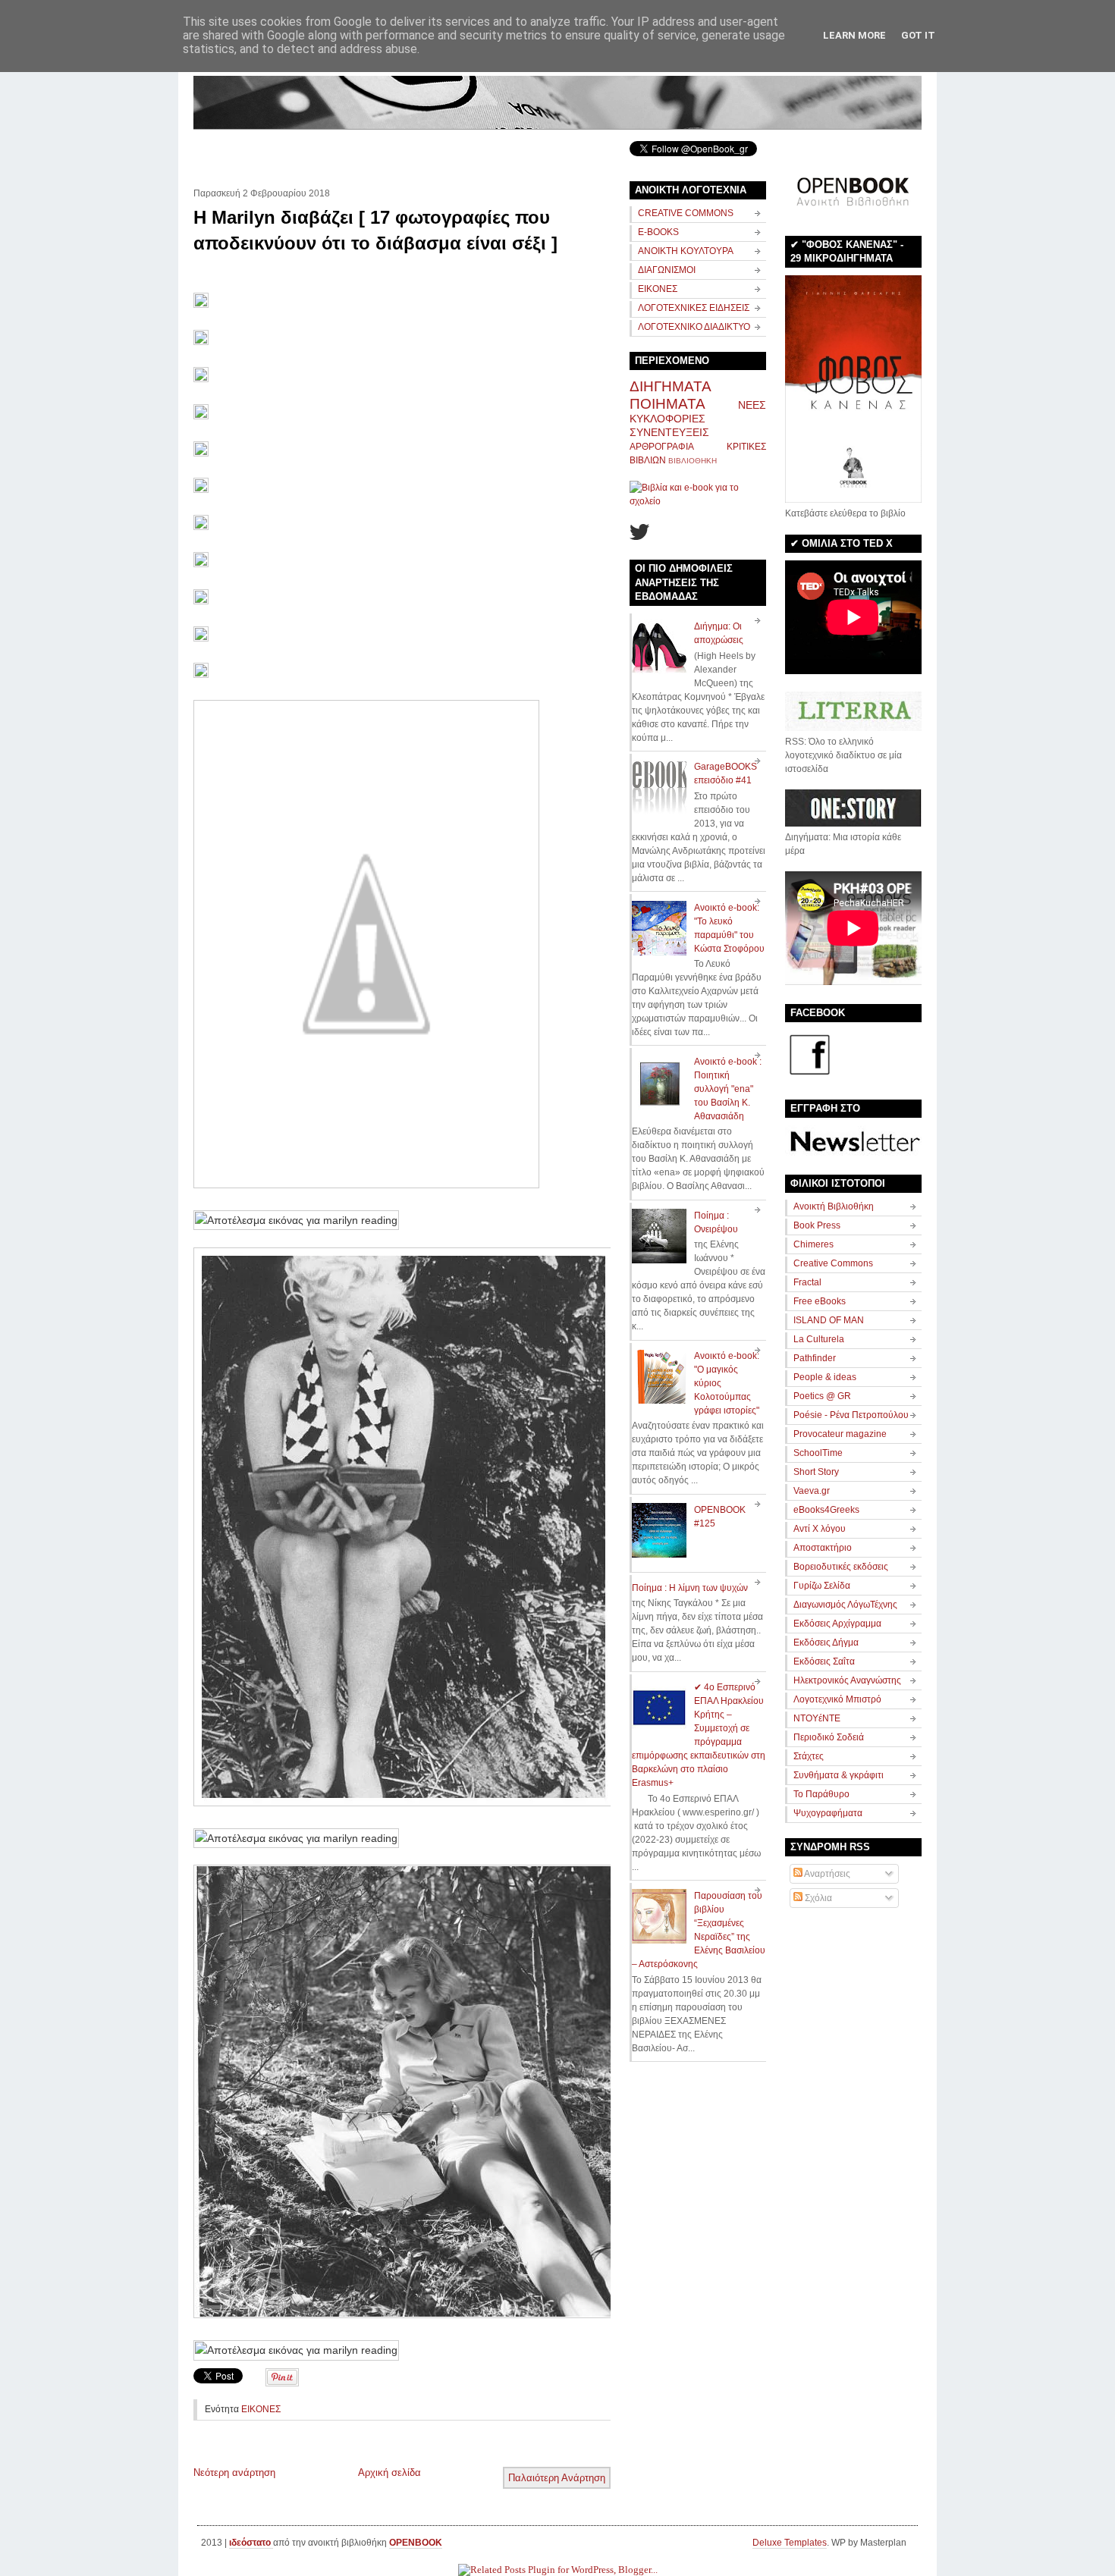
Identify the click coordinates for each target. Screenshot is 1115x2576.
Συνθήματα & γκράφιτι (839, 1775)
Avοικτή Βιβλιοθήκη (834, 1206)
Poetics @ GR (822, 1396)
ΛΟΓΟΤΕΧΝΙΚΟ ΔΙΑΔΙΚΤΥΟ (694, 327)
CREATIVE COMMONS (686, 213)
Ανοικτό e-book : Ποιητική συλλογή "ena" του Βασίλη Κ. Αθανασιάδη (728, 1089)
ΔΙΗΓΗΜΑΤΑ (671, 386)
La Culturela (819, 1339)
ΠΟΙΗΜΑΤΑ (667, 404)
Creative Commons (833, 1263)
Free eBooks (820, 1301)
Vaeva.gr (812, 1491)
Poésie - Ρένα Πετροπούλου (851, 1415)
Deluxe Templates (790, 2543)
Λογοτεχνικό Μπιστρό (837, 1699)
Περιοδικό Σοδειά (829, 1737)
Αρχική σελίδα (389, 2472)
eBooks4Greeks (826, 1510)
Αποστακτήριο (823, 1548)
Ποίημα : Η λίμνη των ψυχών (690, 1588)
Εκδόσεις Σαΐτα (824, 1661)
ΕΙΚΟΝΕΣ (261, 2409)
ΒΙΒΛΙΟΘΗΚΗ (693, 461)
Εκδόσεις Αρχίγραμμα (837, 1624)
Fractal (807, 1282)
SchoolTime (818, 1453)
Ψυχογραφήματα (828, 1813)
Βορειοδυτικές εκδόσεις (841, 1567)
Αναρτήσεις (826, 1874)
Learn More (854, 35)
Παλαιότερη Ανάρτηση (557, 2478)
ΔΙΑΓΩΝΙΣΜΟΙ (667, 270)
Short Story (816, 1472)
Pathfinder (815, 1358)
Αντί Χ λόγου (820, 1529)
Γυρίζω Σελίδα (822, 1586)
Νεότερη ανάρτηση (234, 2472)
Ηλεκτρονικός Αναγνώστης (847, 1680)
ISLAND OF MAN (829, 1320)
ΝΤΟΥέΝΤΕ (817, 1718)
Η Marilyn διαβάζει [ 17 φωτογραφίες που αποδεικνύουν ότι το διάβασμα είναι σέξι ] (375, 230)
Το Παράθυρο (821, 1794)
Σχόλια (817, 1898)
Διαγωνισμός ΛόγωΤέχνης (845, 1605)
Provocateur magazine (840, 1434)
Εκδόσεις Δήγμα (826, 1643)
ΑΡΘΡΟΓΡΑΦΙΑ (662, 447)
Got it (918, 35)
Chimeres (813, 1244)
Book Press (817, 1225)
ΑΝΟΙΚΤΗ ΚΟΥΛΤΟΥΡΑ (686, 251)
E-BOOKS (658, 232)
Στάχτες (809, 1756)
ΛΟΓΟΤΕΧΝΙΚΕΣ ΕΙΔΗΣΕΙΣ (694, 308)
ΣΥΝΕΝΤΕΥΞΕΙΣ (669, 432)
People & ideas (825, 1377)
